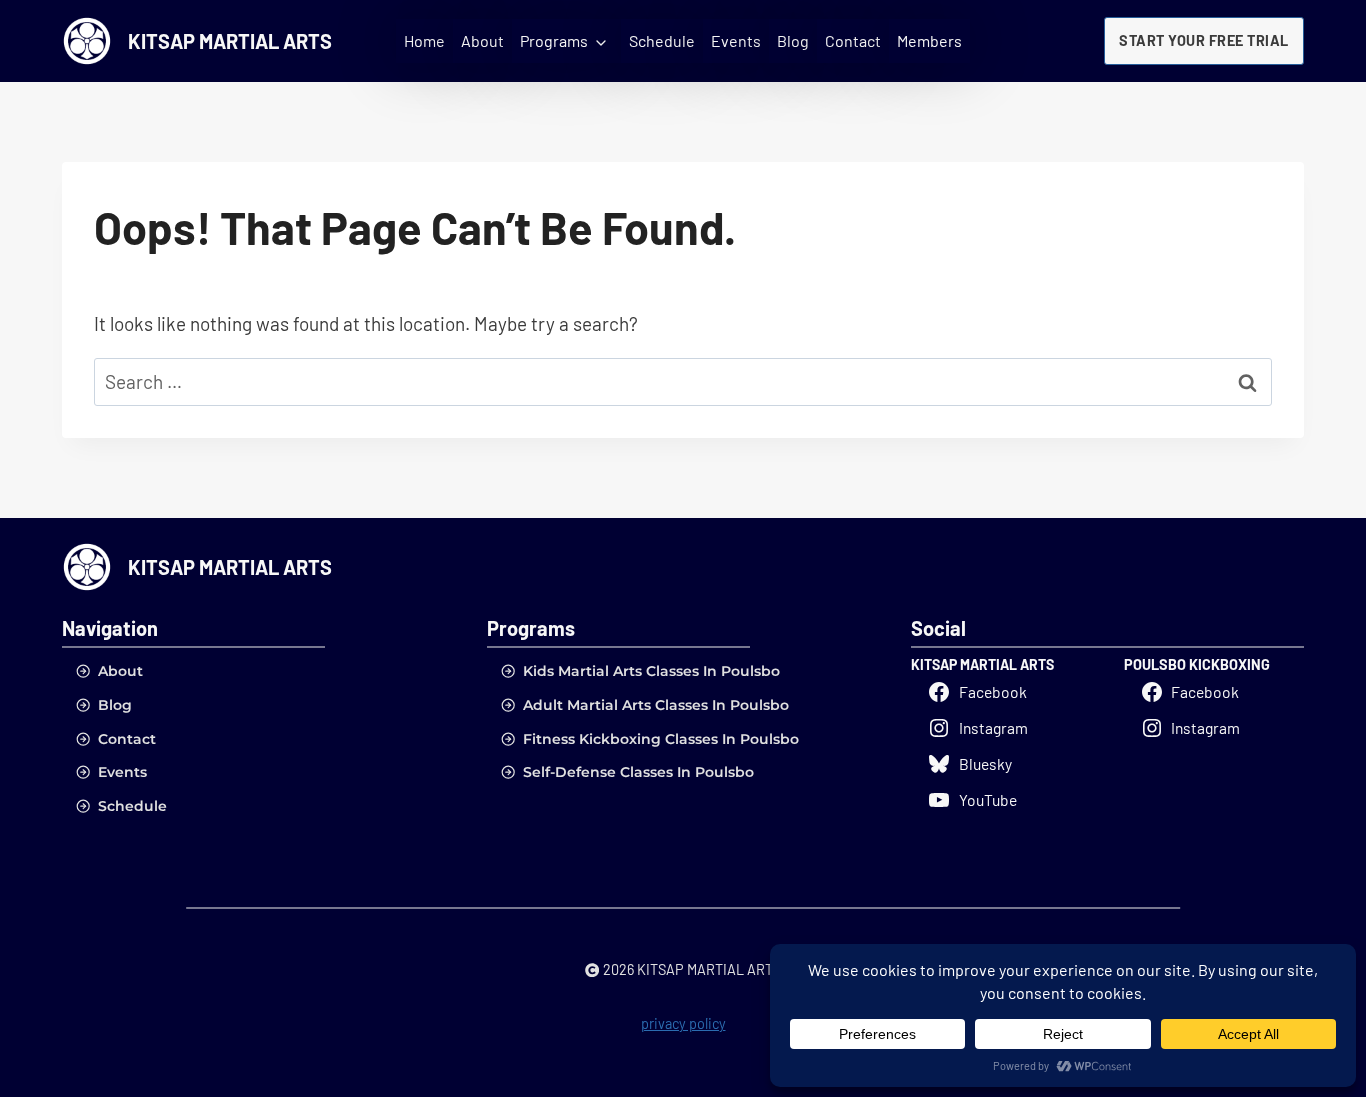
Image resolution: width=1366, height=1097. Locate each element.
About (482, 40)
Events (736, 40)
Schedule (662, 40)
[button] (1204, 41)
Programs (554, 40)
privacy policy (683, 1023)
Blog (793, 40)
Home (424, 40)
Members (929, 40)
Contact (853, 40)
